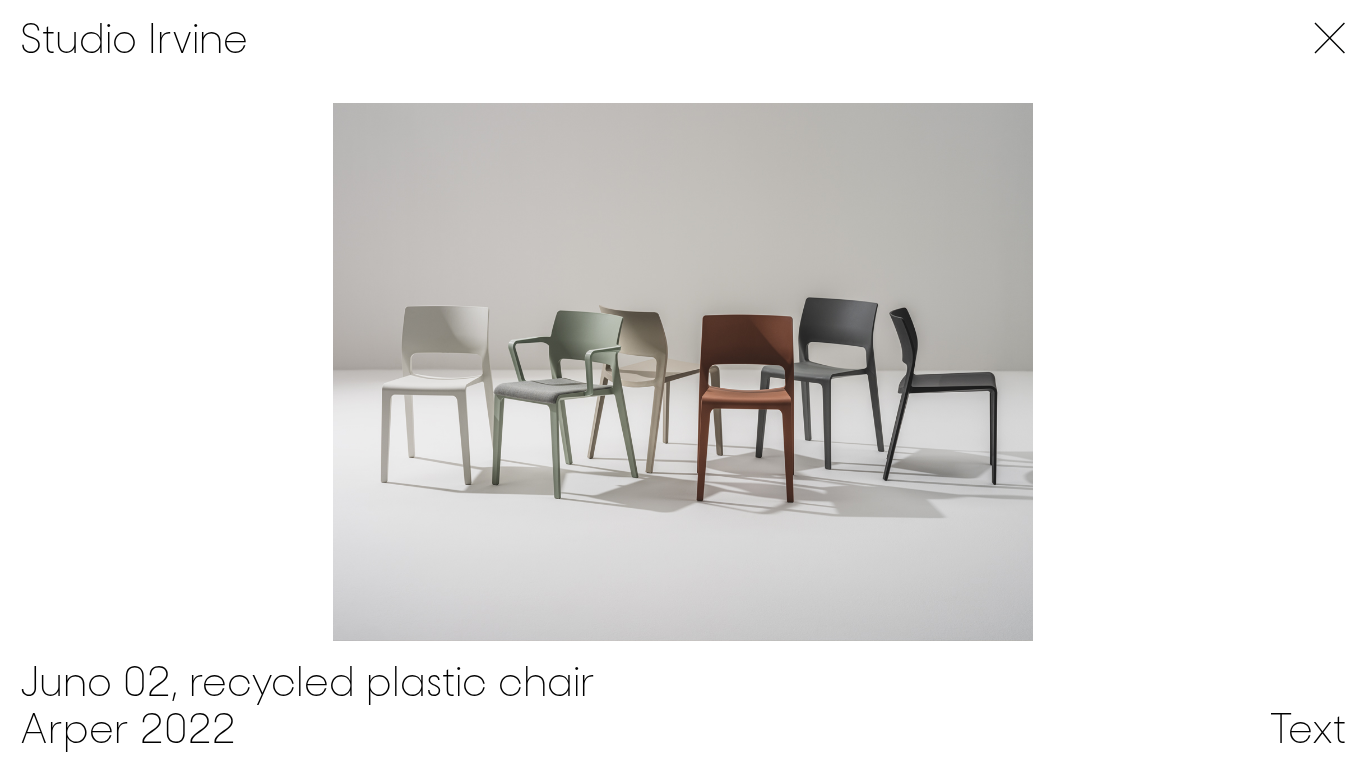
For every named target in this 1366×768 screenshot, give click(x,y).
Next (1024, 371)
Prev (341, 371)
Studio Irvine (134, 39)
